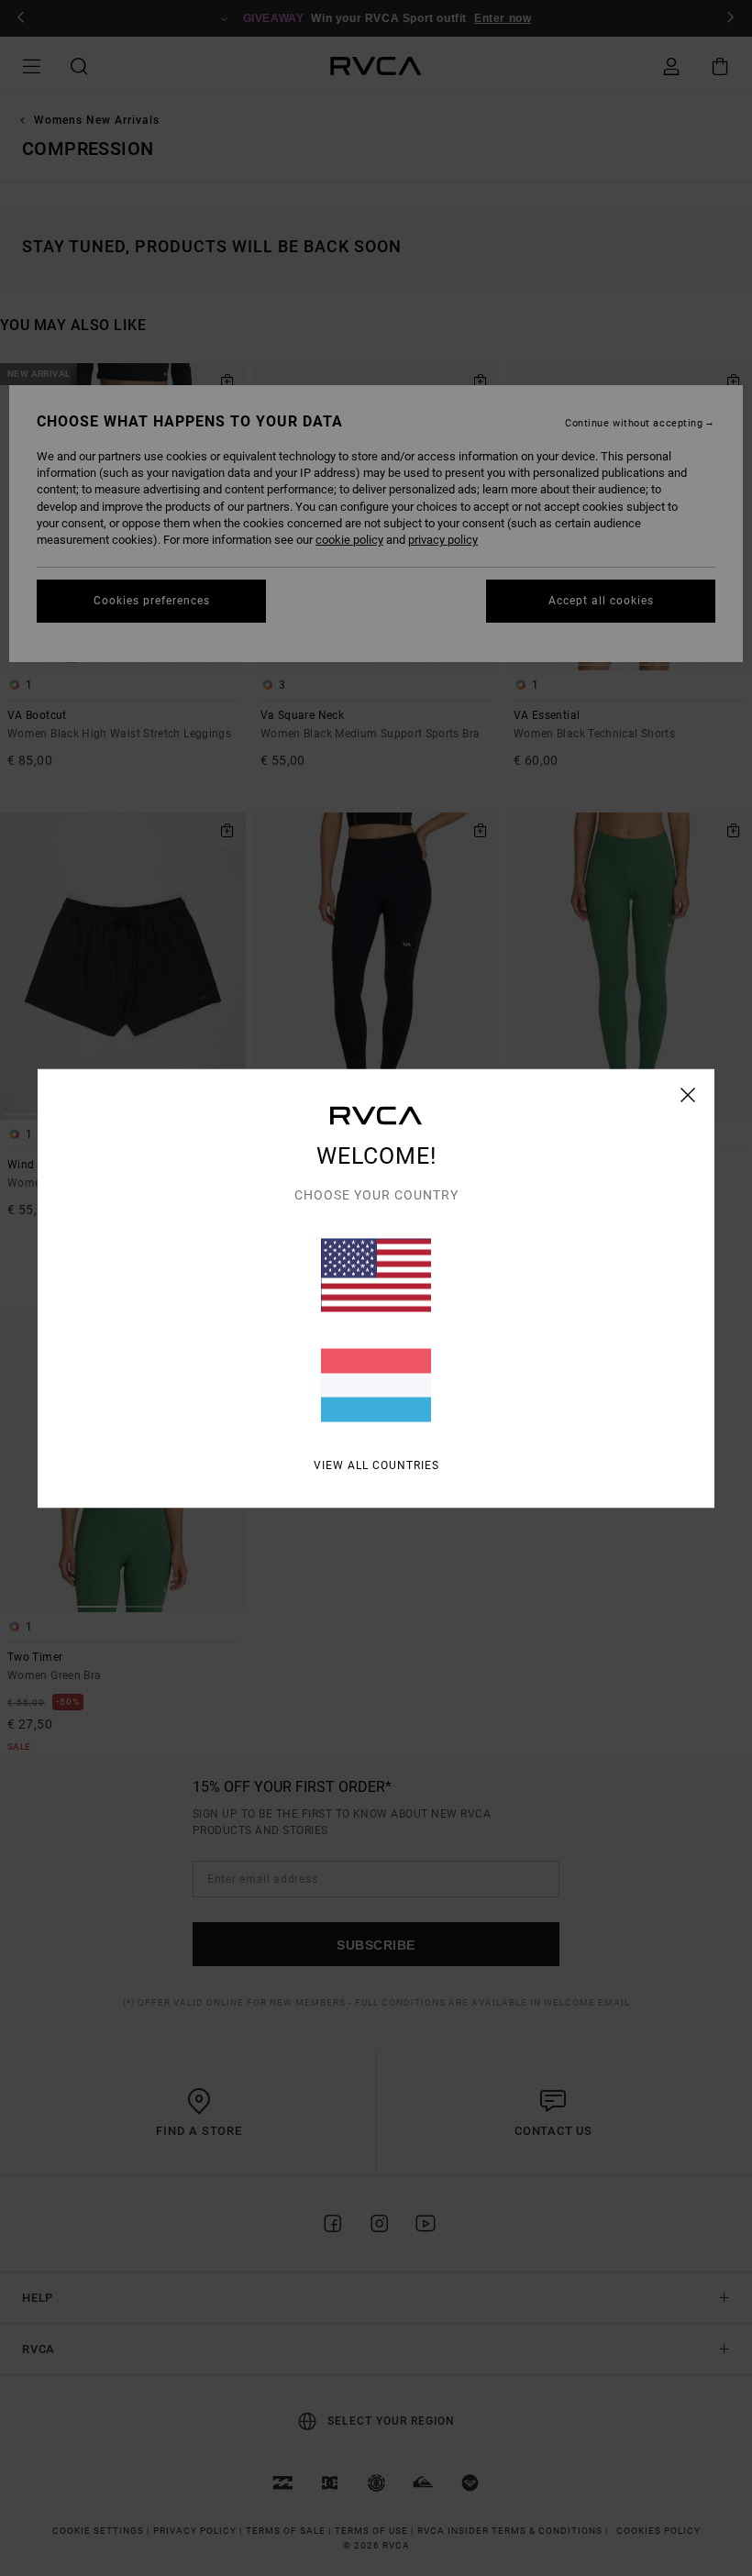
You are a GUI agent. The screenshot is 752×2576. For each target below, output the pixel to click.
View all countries (376, 1465)
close (688, 1094)
